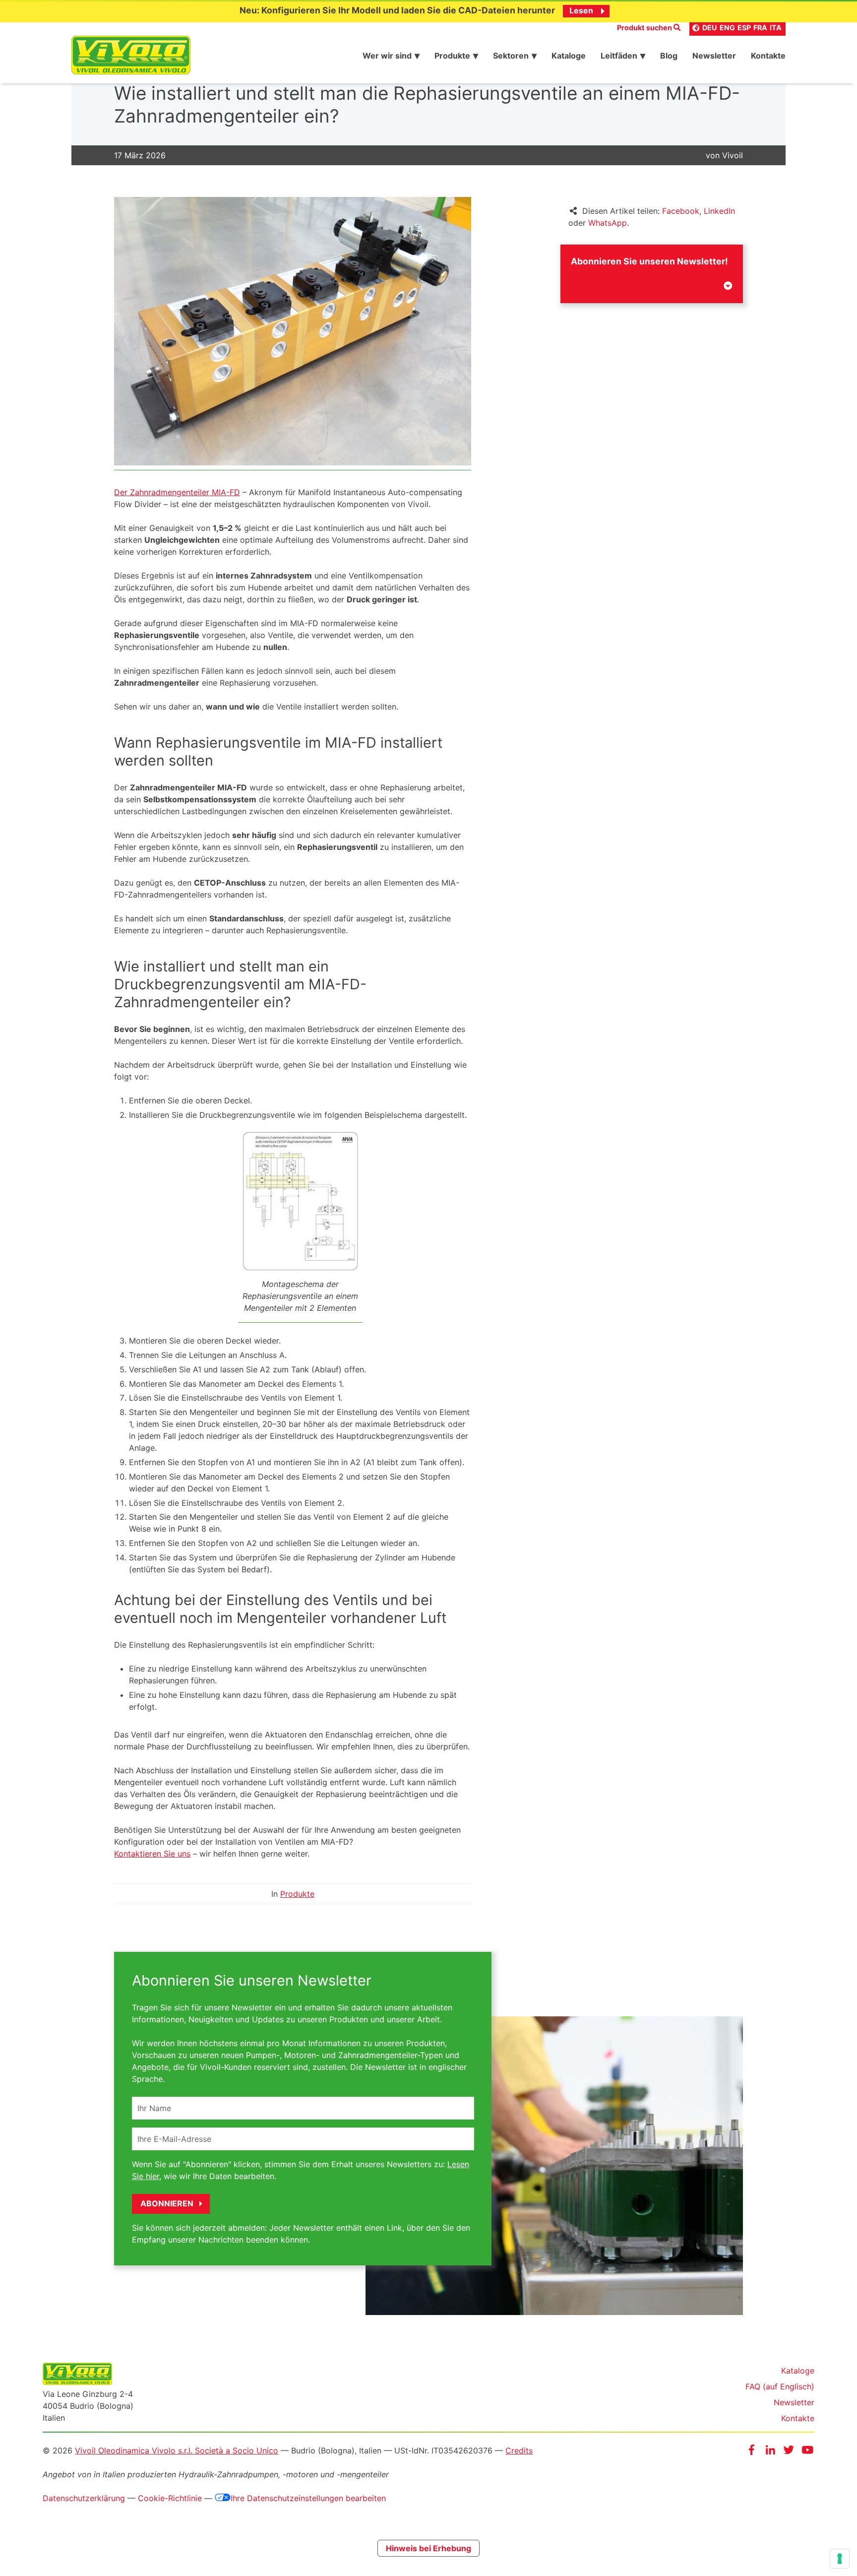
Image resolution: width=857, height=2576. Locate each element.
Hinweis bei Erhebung (428, 2548)
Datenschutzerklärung (84, 2498)
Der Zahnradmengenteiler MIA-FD (177, 492)
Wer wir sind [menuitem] (387, 56)
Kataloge (798, 2371)
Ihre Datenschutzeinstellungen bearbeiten (308, 2498)
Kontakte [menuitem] (768, 56)
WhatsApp (608, 223)
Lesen (581, 10)
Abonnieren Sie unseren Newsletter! (649, 261)
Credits (519, 2450)
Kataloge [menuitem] (569, 56)
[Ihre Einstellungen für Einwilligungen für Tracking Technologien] (840, 2559)
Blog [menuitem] (669, 56)
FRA (760, 28)
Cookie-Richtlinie (170, 2498)
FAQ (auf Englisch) (780, 2386)
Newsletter (794, 2402)
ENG (727, 28)
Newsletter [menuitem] (714, 56)
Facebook (681, 211)
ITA (776, 28)
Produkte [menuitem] (452, 56)
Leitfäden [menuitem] (619, 56)
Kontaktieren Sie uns (152, 1854)
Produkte (297, 1894)
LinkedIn (719, 211)
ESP (744, 28)
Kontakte (798, 2418)
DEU (710, 28)
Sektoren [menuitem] (511, 56)
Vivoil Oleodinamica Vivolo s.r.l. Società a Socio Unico (177, 2450)
